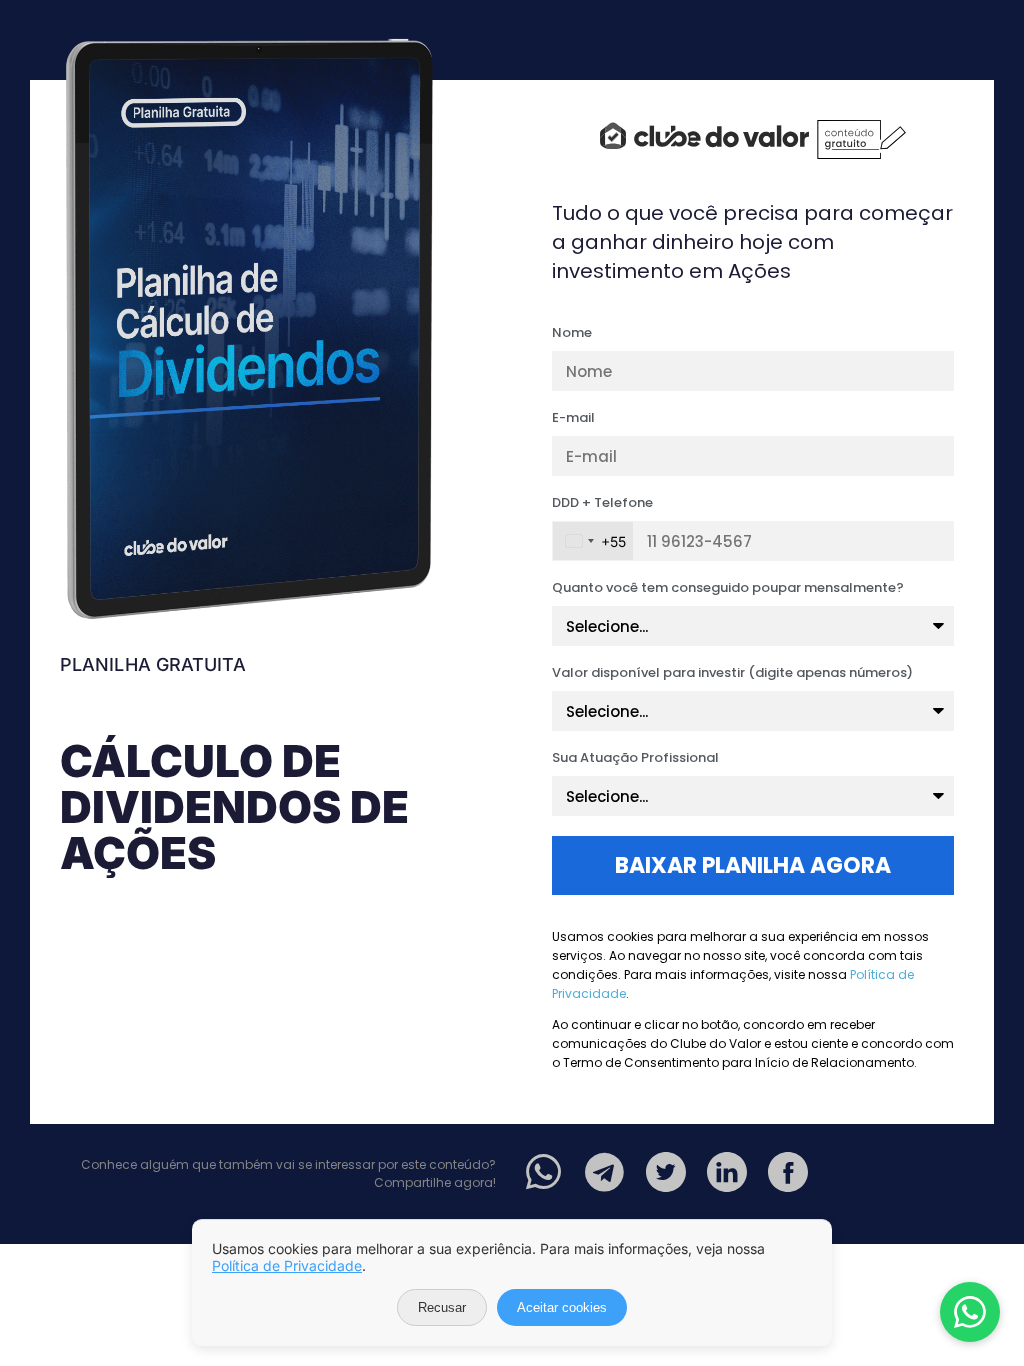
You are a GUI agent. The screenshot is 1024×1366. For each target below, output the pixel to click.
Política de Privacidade (287, 1265)
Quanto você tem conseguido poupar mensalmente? (728, 589)
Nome (572, 334)
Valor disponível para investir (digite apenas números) (732, 674)
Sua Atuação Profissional (635, 759)
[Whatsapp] (544, 1172)
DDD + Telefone (602, 504)
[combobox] (593, 541)
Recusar (442, 1307)
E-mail (573, 419)
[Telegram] (605, 1172)
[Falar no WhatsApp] (970, 1312)
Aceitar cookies (562, 1307)
